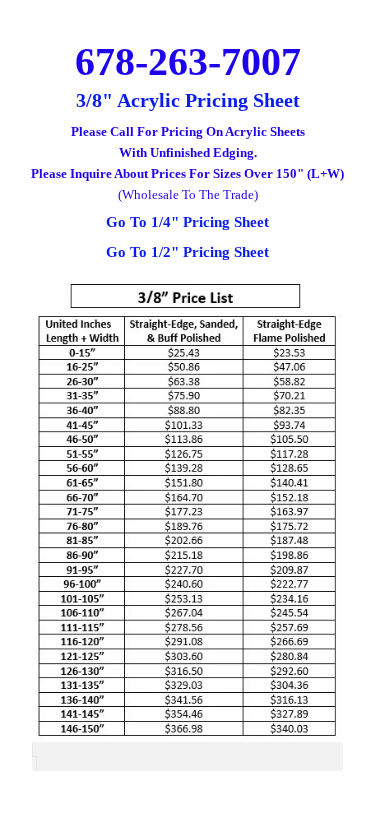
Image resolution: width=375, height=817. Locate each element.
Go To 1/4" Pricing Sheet (187, 222)
